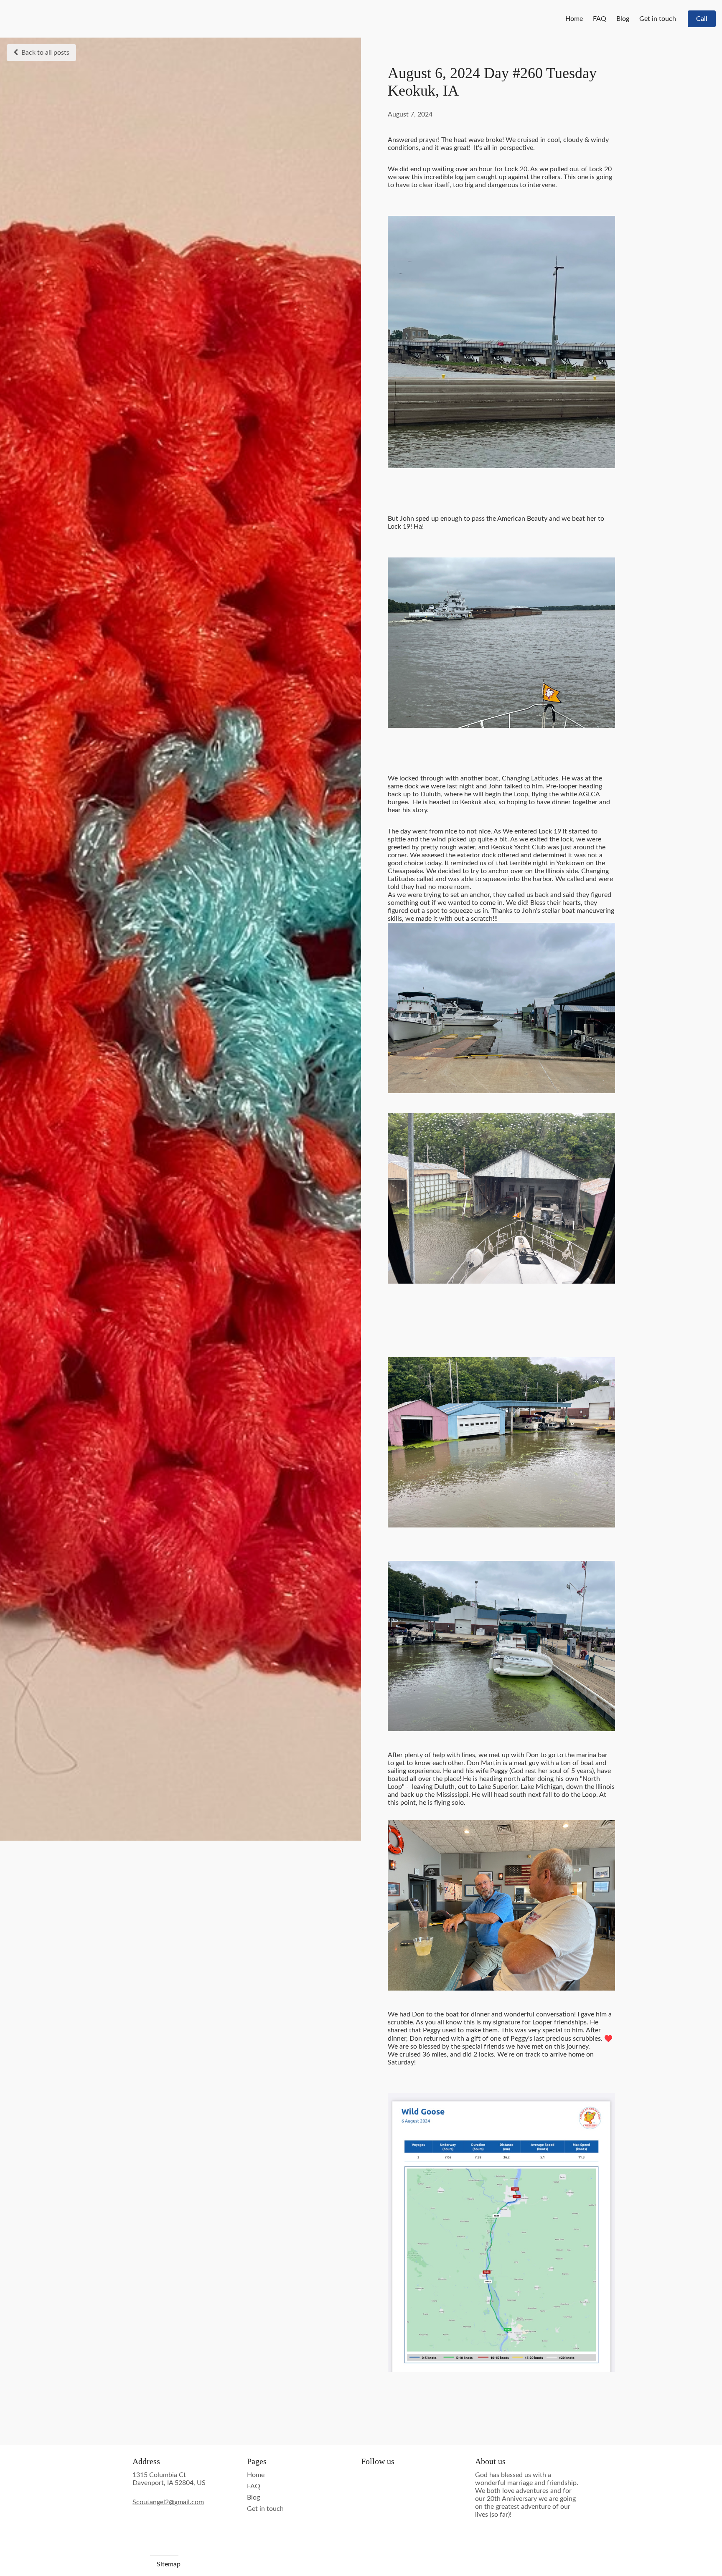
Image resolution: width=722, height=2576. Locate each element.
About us (490, 2461)
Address (146, 2461)
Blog (623, 19)
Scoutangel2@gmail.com (168, 2502)
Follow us (378, 2461)
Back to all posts (45, 53)
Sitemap (169, 2564)
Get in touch (658, 19)
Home (574, 19)
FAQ (600, 19)
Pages (257, 2461)
